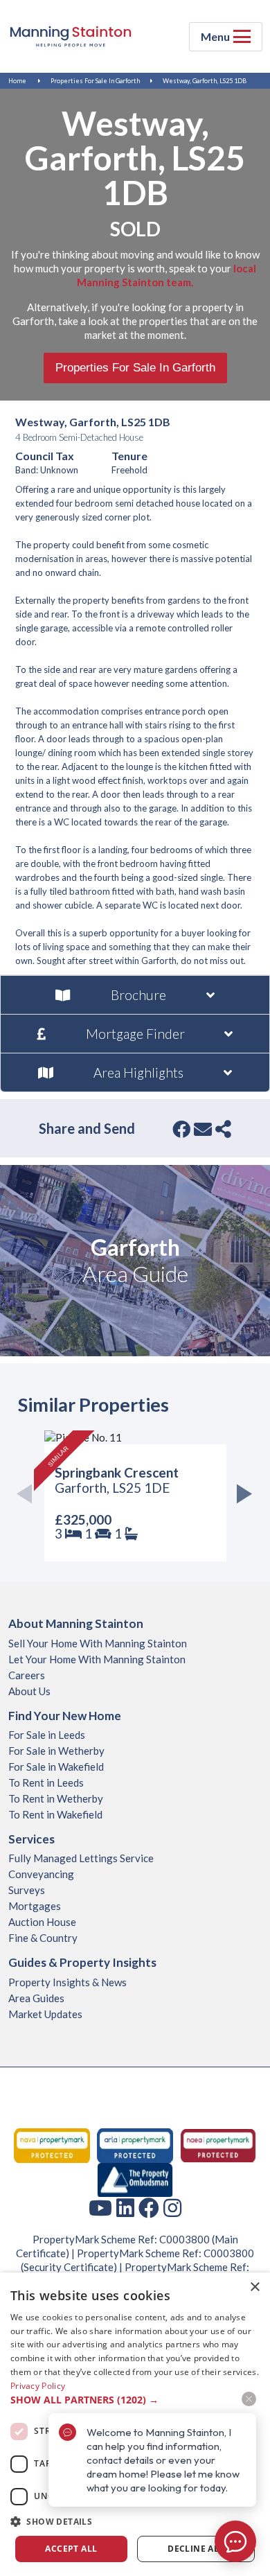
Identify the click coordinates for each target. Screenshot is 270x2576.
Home (17, 81)
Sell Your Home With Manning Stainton (98, 1643)
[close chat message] (249, 2399)
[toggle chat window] (235, 2541)
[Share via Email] (203, 1129)
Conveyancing (41, 1874)
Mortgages (35, 1906)
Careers (27, 1675)
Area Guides (36, 1998)
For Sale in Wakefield (56, 1767)
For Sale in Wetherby (56, 1751)
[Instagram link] (172, 2207)
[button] (135, 2522)
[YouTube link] (100, 2207)
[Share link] (223, 1129)
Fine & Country (43, 1938)
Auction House (42, 1922)
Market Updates (45, 2014)
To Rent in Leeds (46, 1782)
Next (241, 1496)
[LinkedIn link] (125, 2207)
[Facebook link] (149, 2207)
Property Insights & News (67, 1982)
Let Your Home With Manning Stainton (97, 1659)
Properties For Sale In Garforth (95, 81)
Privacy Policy (38, 2386)
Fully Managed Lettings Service (81, 1858)
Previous (29, 1496)
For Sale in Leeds (47, 1735)
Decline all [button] (196, 2549)
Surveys (27, 1890)
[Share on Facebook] (181, 1129)
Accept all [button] (71, 2549)
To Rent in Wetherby (56, 1798)
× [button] (254, 2287)
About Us (29, 1691)
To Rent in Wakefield (55, 1814)
